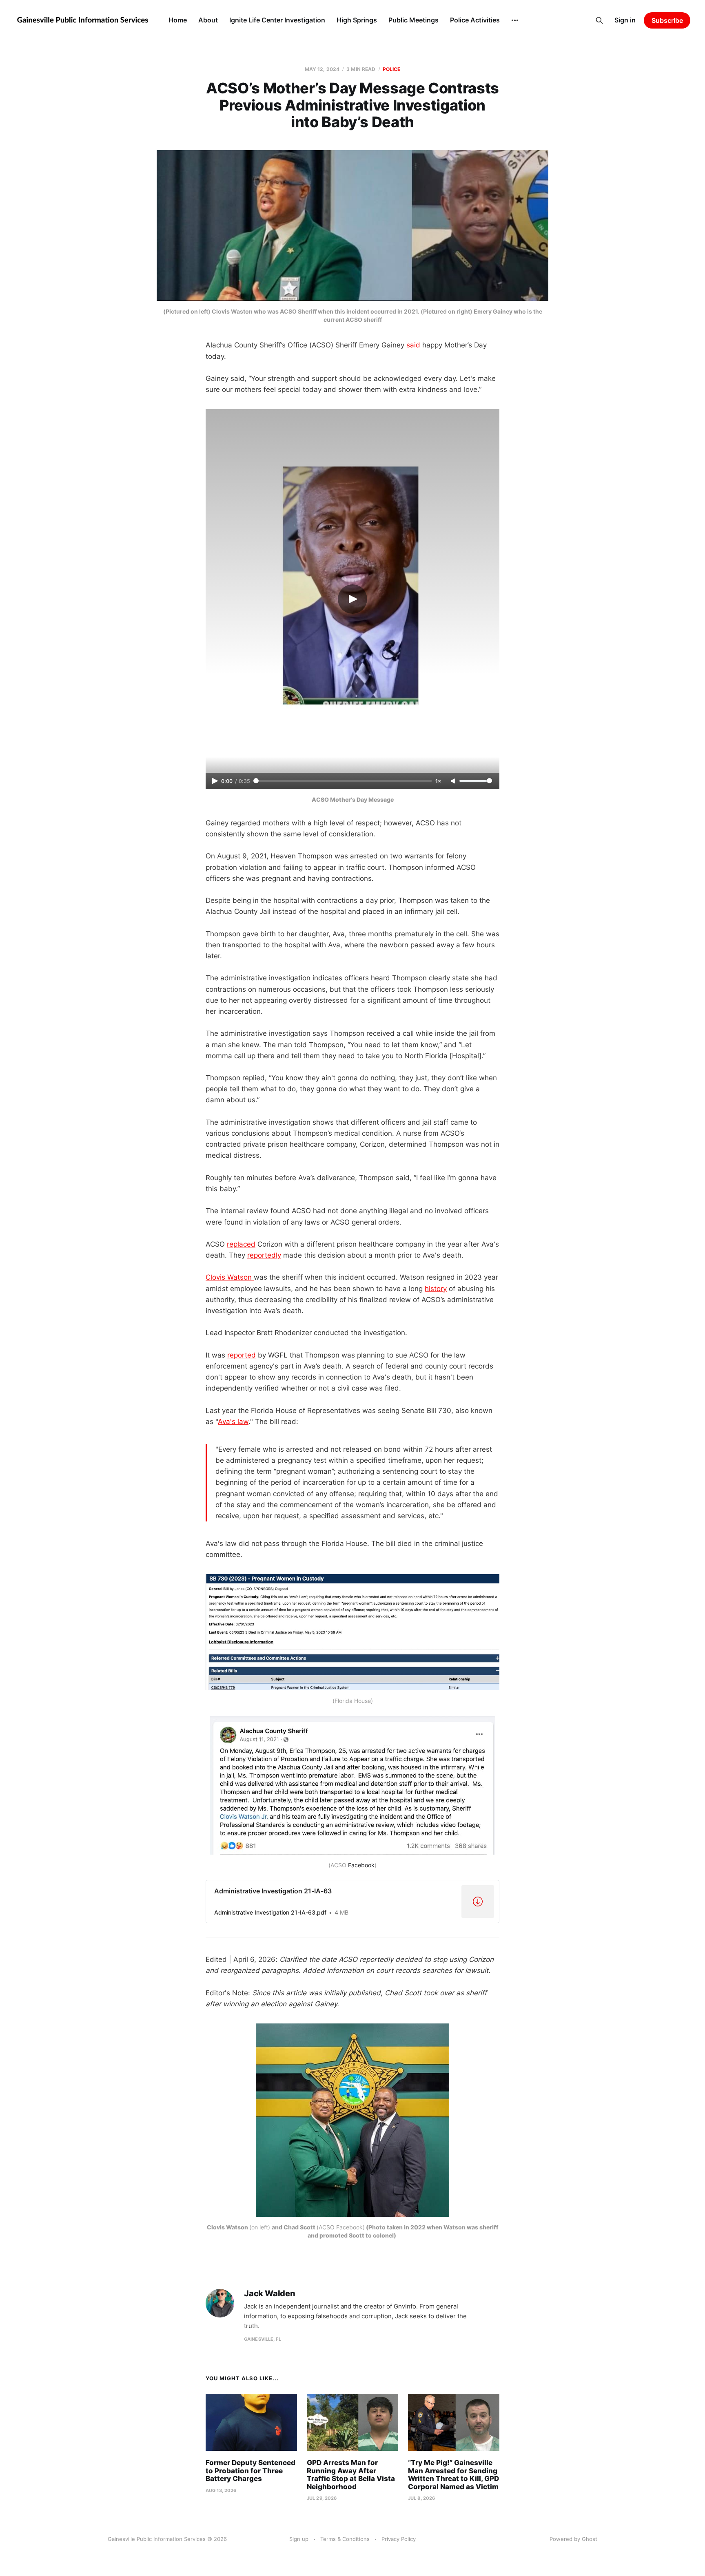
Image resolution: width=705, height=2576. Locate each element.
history (436, 1289)
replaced (241, 1244)
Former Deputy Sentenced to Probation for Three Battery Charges (251, 2471)
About (208, 20)
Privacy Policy (399, 2539)
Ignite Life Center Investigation (277, 20)
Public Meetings (413, 20)
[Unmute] (454, 781)
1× (438, 781)
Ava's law (233, 1422)
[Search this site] (599, 20)
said (413, 345)
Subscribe (667, 20)
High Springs (357, 20)
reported (242, 1355)
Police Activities (475, 20)
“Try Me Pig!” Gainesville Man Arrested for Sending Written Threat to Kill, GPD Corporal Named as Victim (453, 2475)
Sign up (299, 2539)
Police (392, 69)
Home (178, 20)
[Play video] (352, 599)
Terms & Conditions (345, 2539)
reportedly (264, 1255)
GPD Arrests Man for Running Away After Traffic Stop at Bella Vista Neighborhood (351, 2475)
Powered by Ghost (573, 2539)
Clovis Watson (230, 1277)
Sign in (625, 20)
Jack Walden (270, 2294)
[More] (515, 20)
